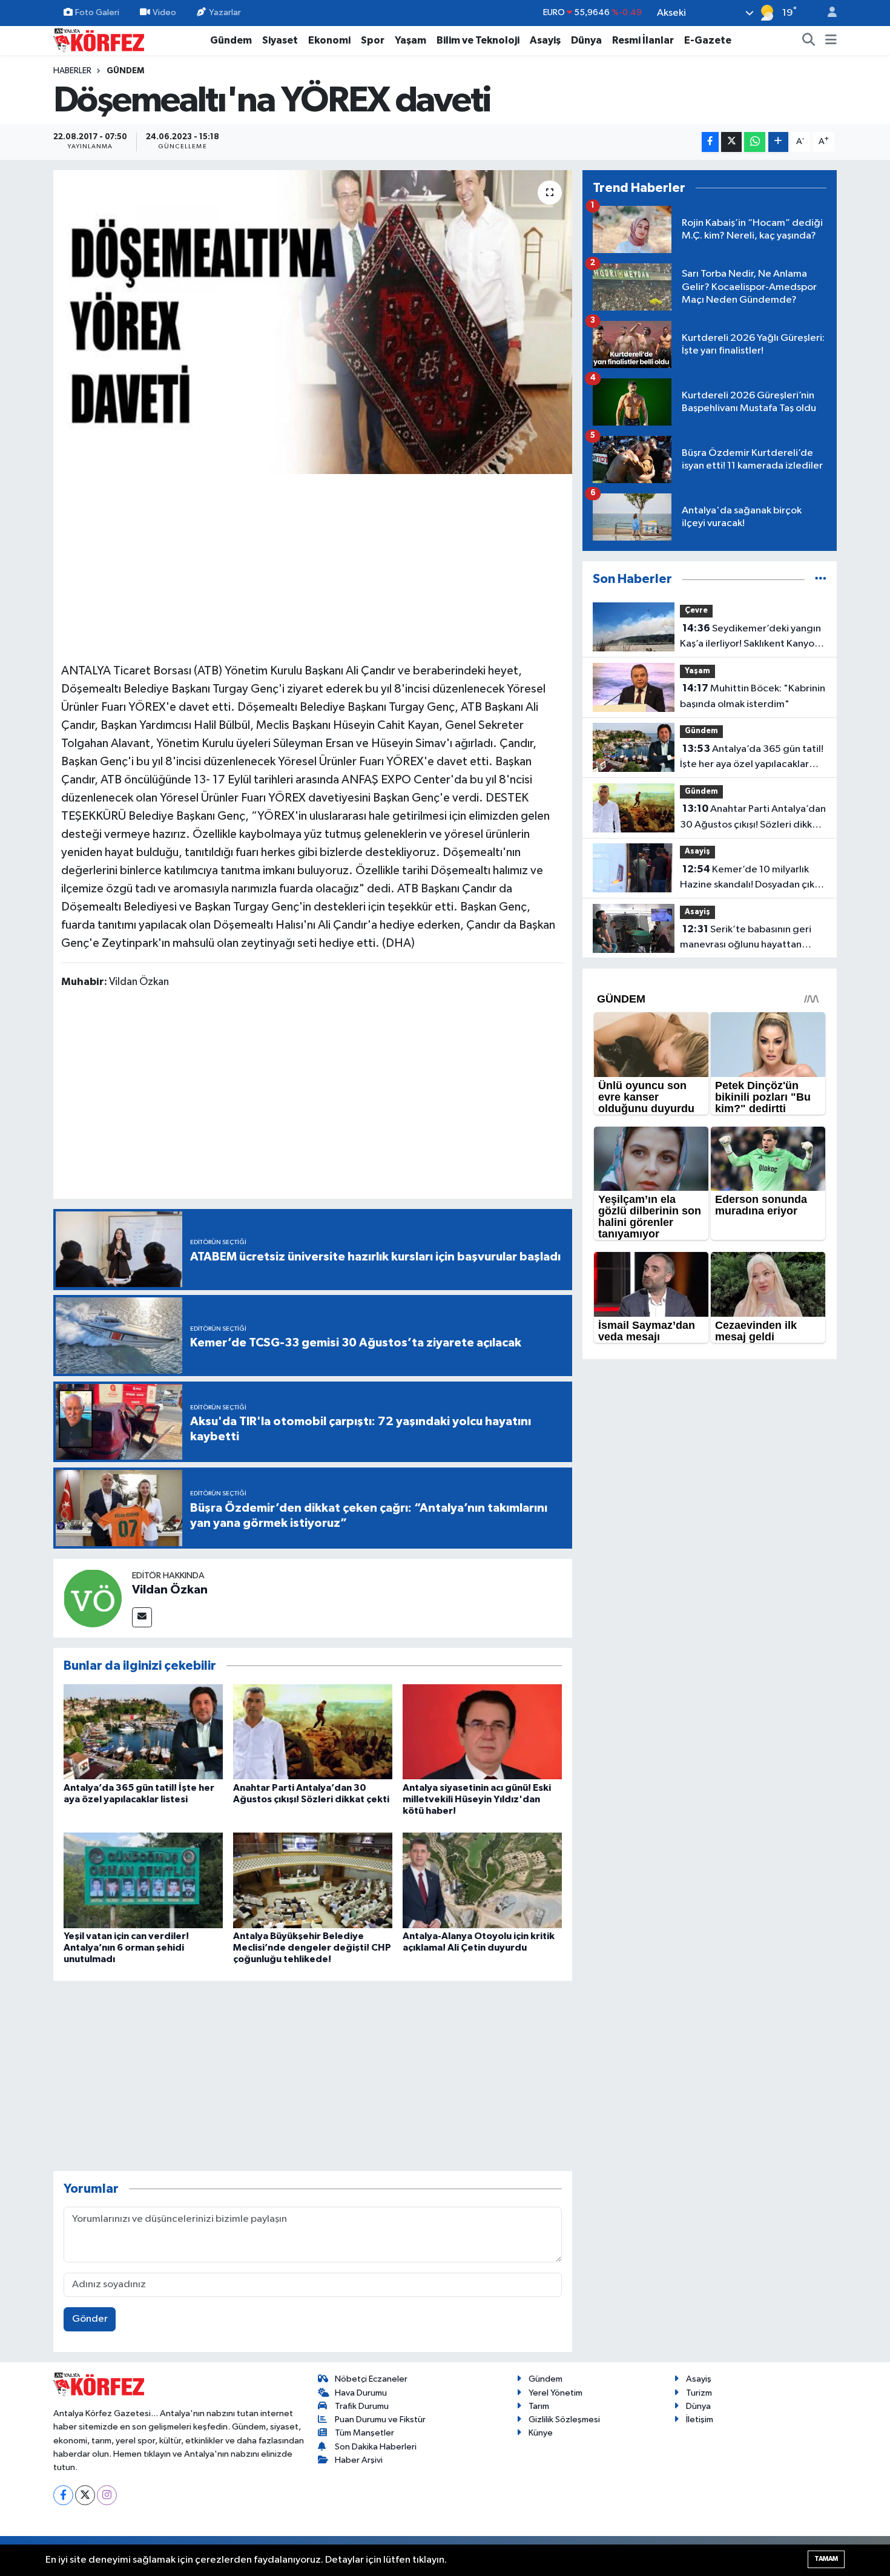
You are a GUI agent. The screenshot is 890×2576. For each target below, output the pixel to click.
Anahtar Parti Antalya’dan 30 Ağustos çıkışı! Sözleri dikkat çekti (753, 818)
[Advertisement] (313, 567)
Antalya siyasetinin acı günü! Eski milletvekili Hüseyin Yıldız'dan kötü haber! (477, 1799)
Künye (541, 2433)
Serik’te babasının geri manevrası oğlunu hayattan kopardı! (746, 938)
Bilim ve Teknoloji (478, 40)
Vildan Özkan (170, 1590)
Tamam (826, 2559)
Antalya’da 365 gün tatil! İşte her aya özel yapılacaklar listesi (752, 758)
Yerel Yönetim (555, 2393)
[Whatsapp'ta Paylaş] (755, 142)
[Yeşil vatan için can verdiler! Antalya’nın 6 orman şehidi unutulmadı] (143, 1880)
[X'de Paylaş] (731, 142)
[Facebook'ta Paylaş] (710, 142)
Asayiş (545, 40)
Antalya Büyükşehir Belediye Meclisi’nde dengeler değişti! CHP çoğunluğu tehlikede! (312, 1948)
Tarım (539, 2406)
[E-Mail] (142, 1617)
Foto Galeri (97, 12)
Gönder (90, 2319)
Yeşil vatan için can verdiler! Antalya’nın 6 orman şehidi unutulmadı (126, 1948)
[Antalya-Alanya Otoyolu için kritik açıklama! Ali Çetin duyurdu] (482, 1880)
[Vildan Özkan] (93, 1598)
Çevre (696, 611)
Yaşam (410, 40)
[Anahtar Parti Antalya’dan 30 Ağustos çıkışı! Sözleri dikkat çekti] (313, 1732)
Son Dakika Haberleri (376, 2447)
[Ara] (809, 41)
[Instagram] (107, 2495)
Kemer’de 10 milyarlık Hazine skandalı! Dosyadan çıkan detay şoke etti (753, 878)
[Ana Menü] (831, 41)
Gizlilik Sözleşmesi (564, 2420)
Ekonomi (329, 40)
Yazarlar (225, 12)
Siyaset (280, 40)
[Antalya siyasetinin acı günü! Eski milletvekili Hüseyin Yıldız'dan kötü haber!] (482, 1732)
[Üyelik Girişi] (827, 13)
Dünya (586, 40)
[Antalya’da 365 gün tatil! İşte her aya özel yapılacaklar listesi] (143, 1732)
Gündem (231, 40)
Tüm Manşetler (364, 2433)
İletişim (700, 2420)
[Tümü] (821, 579)
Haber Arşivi (359, 2460)
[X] (85, 2495)
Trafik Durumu (362, 2406)
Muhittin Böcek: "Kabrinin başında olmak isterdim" (753, 696)
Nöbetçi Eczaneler (371, 2379)
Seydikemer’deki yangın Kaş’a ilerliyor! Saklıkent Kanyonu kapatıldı (753, 637)
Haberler (72, 71)
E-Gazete (708, 40)
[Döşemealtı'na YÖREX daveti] (313, 322)
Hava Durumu (361, 2393)
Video (164, 12)
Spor (373, 40)
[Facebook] (63, 2495)
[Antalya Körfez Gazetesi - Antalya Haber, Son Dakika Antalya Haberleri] (99, 40)
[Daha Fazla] (778, 142)
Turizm (699, 2393)
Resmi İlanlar (643, 40)
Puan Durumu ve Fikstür (380, 2420)
